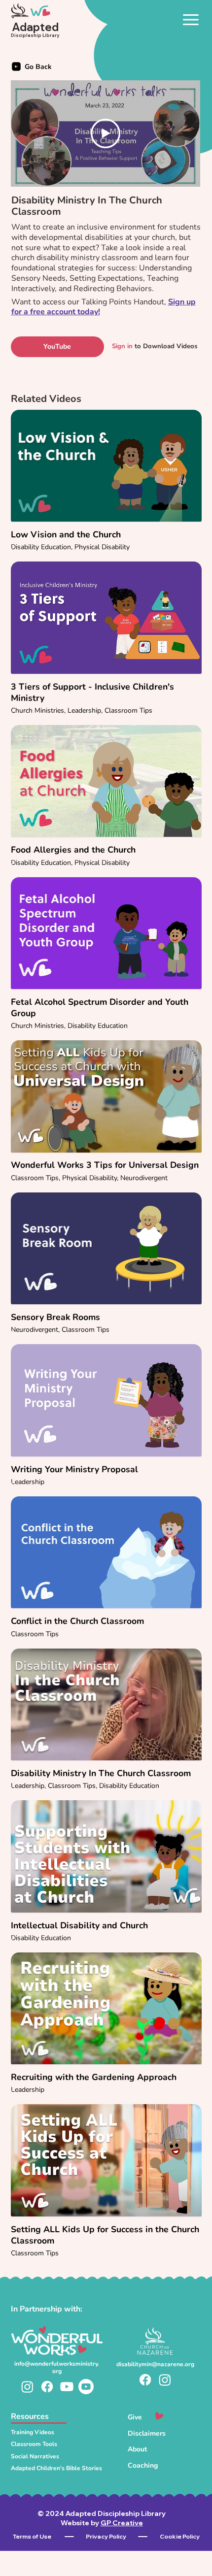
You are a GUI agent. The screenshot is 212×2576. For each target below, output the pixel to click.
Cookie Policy (180, 2536)
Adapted (35, 27)
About (137, 2449)
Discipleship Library (35, 35)
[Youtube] (67, 2387)
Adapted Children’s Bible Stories (56, 2468)
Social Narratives (35, 2456)
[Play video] (106, 133)
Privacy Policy (106, 2536)
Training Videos (33, 2432)
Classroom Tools (34, 2444)
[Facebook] (47, 2387)
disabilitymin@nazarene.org (155, 2364)
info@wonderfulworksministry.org (57, 2367)
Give (135, 2417)
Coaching (143, 2465)
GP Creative (122, 2523)
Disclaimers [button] (147, 2433)
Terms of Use (32, 2536)
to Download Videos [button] (155, 346)
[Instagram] (27, 2387)
